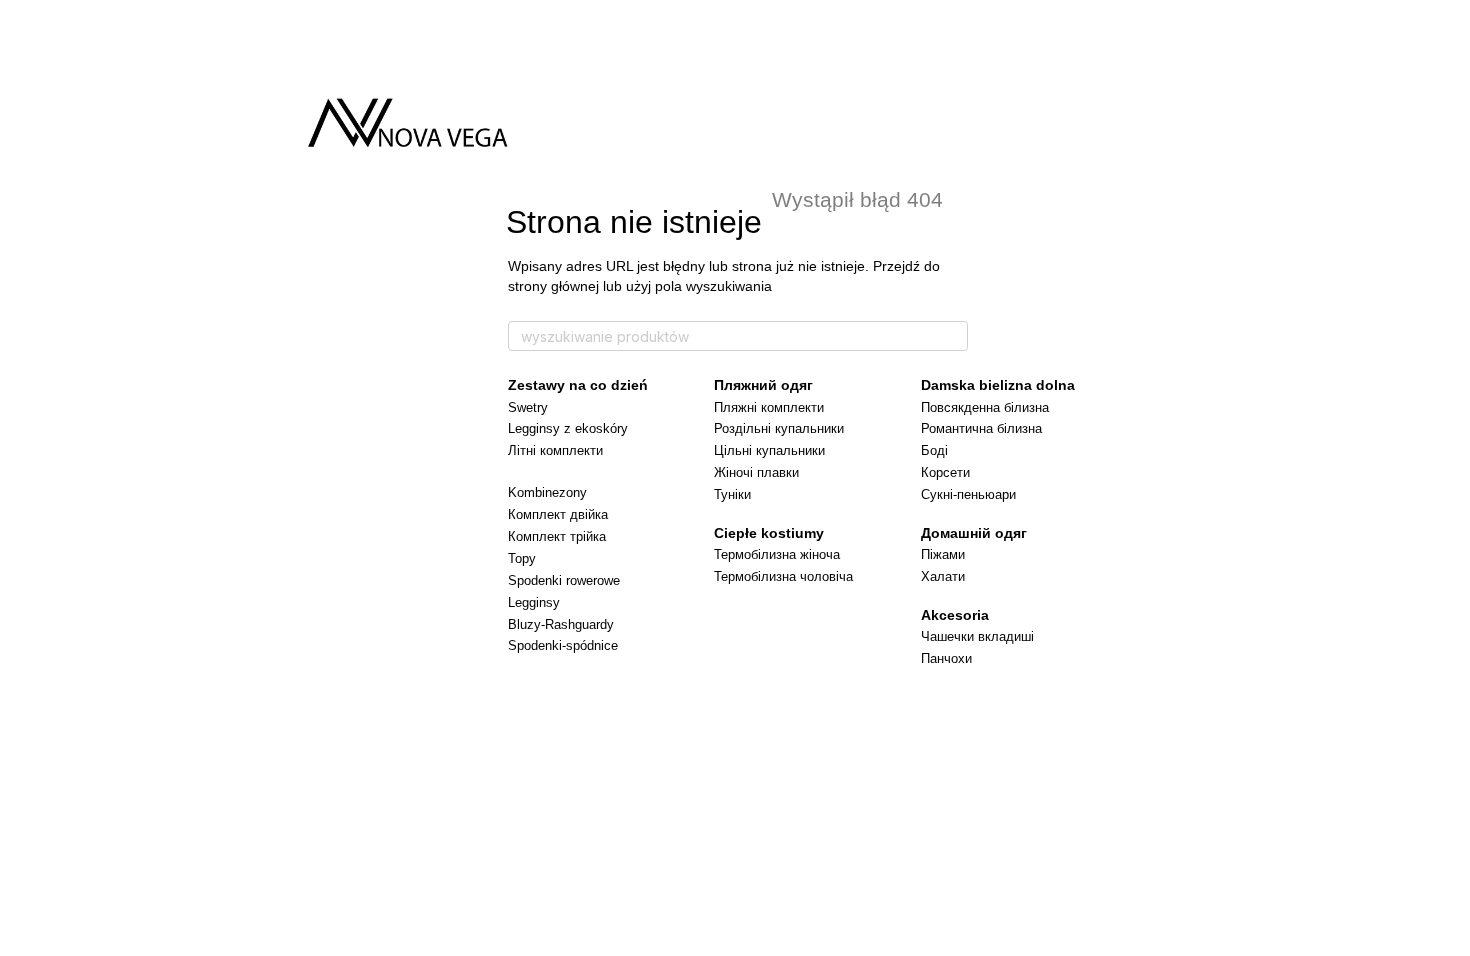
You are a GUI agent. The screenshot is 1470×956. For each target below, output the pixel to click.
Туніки (732, 494)
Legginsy (534, 602)
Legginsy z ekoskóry (568, 428)
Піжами (943, 554)
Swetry (528, 407)
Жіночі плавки (756, 472)
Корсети (945, 472)
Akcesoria (955, 615)
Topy (522, 558)
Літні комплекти (555, 450)
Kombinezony (547, 492)
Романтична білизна (981, 428)
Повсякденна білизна (985, 407)
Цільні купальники (769, 450)
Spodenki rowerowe (564, 580)
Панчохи (946, 658)
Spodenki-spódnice (563, 645)
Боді (934, 450)
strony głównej (555, 286)
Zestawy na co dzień (578, 385)
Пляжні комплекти (769, 407)
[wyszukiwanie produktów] (952, 336)
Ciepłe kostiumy (769, 533)
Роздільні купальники (779, 428)
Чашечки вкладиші (977, 636)
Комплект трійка (557, 536)
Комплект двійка (558, 514)
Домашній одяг (974, 533)
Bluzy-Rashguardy (561, 624)
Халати (943, 576)
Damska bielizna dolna (998, 385)
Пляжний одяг (763, 385)
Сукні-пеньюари (968, 494)
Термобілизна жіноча (777, 554)
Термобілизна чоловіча (783, 576)
